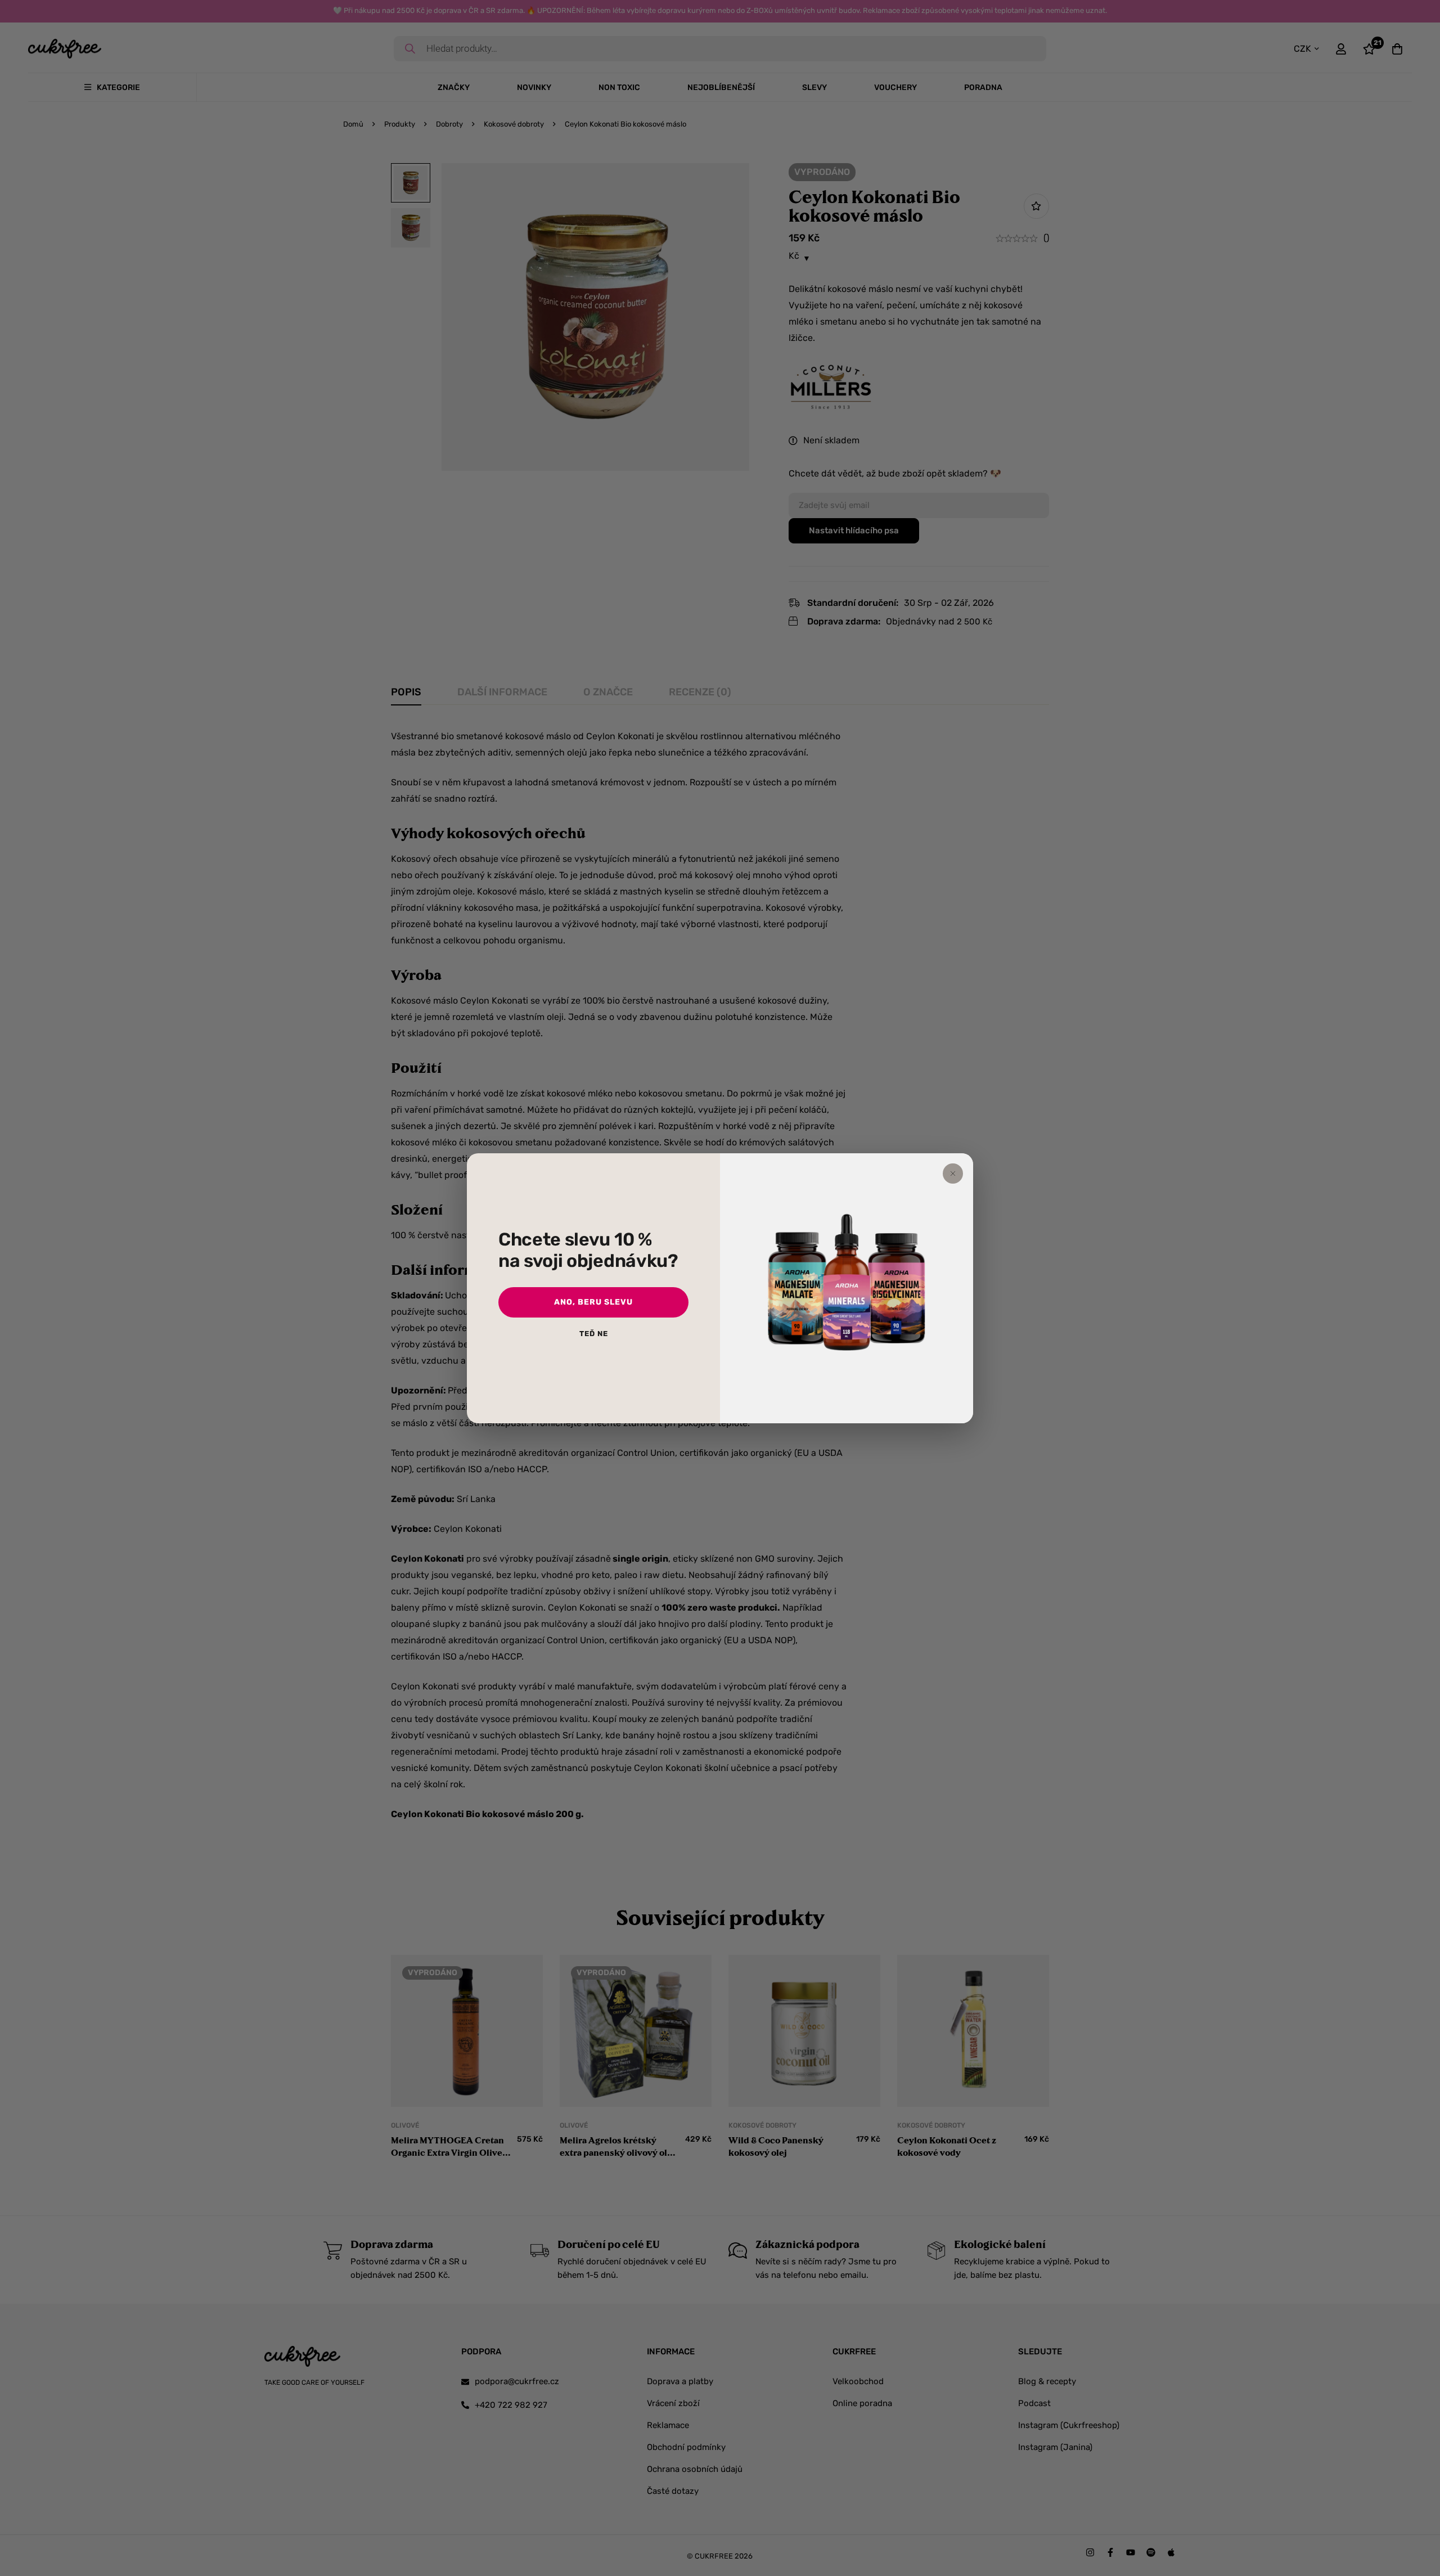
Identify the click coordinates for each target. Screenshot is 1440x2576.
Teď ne (594, 1334)
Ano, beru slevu (593, 1302)
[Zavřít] (953, 1174)
